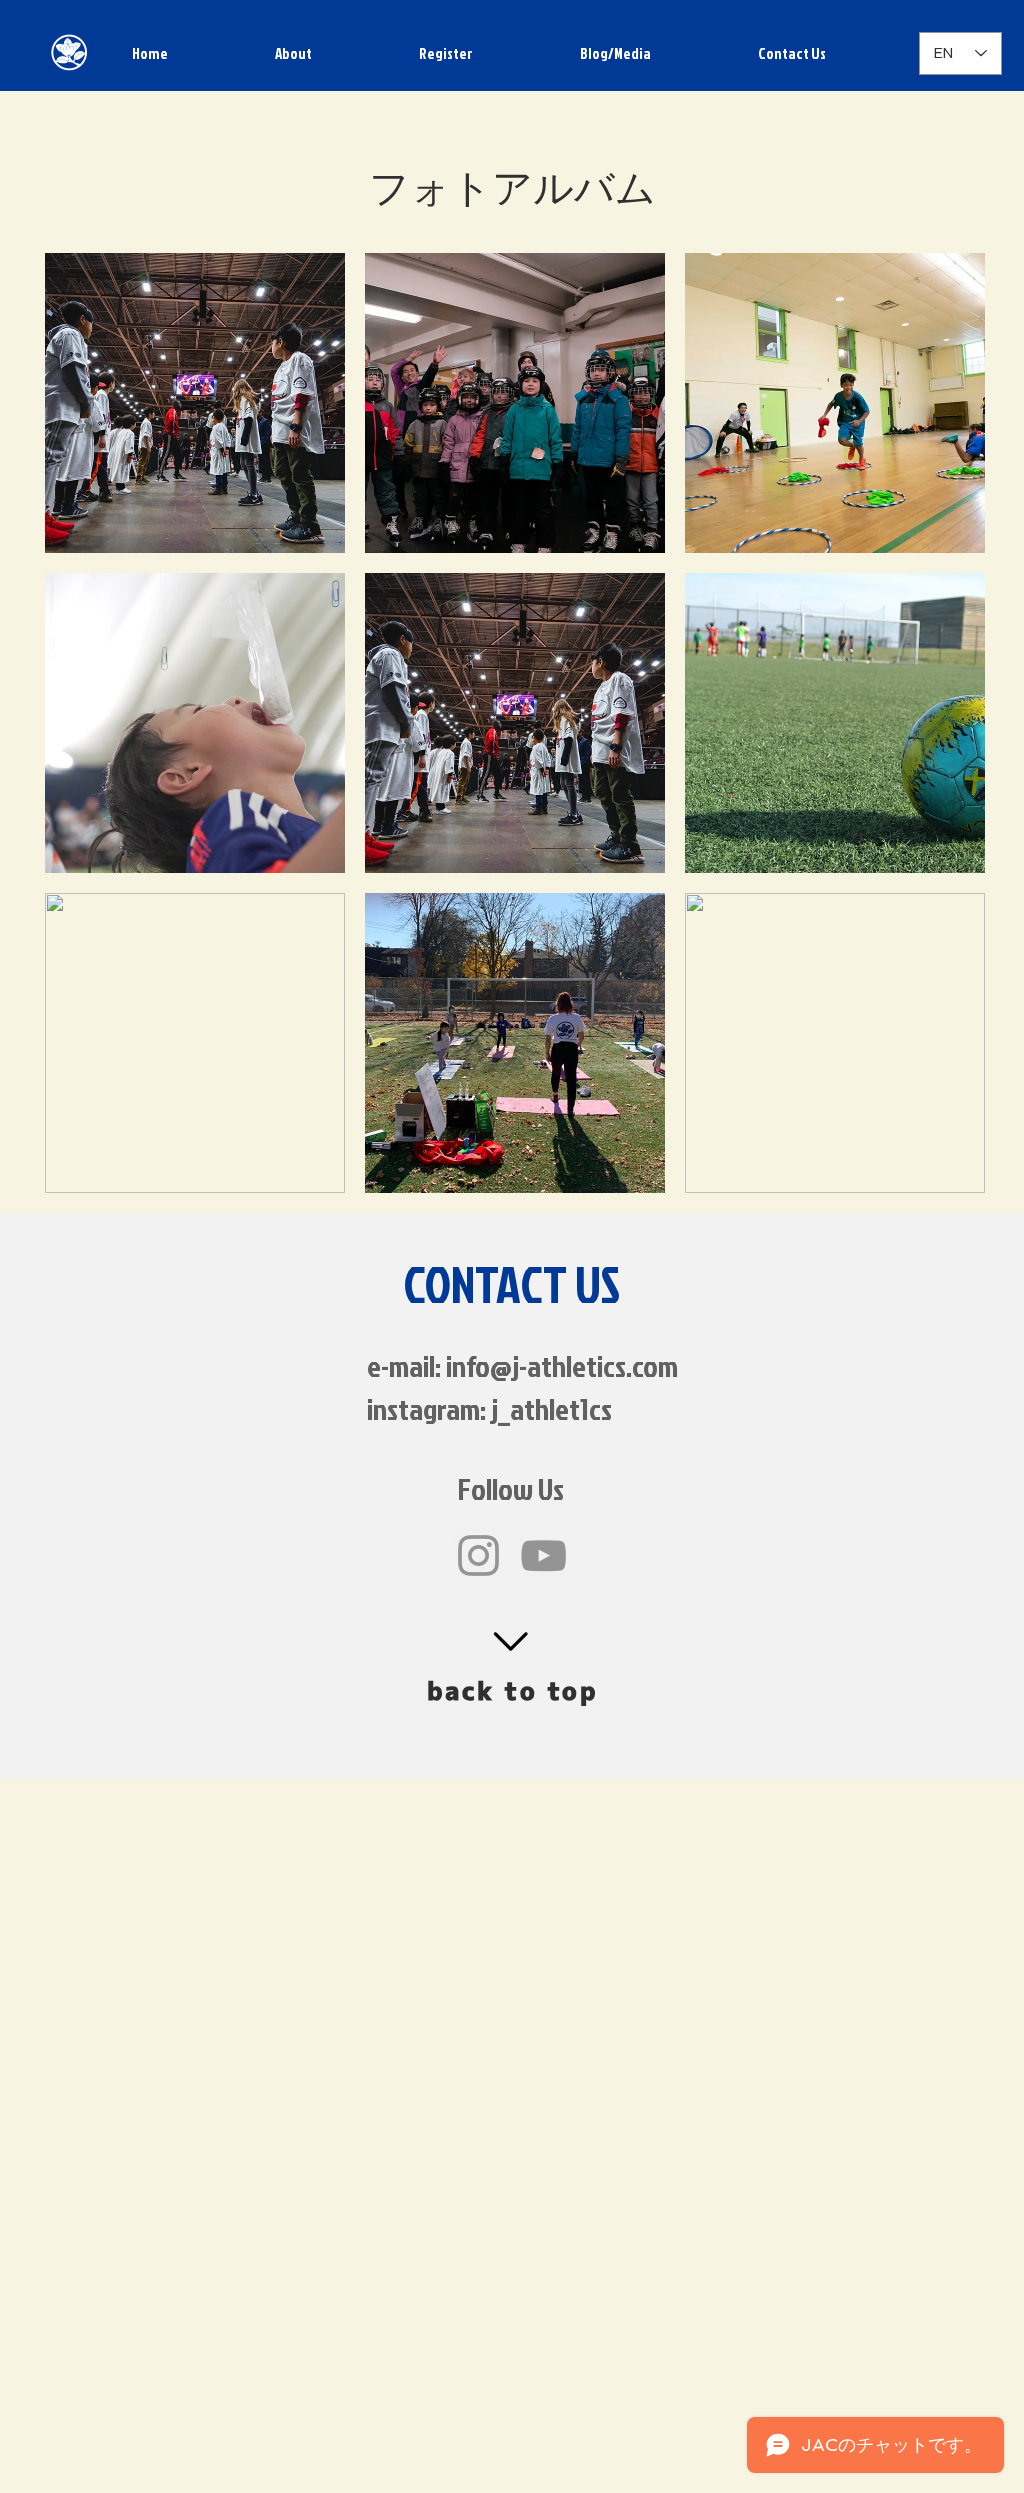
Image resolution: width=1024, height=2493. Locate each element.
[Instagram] (478, 1555)
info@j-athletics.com (562, 1366)
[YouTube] (543, 1555)
